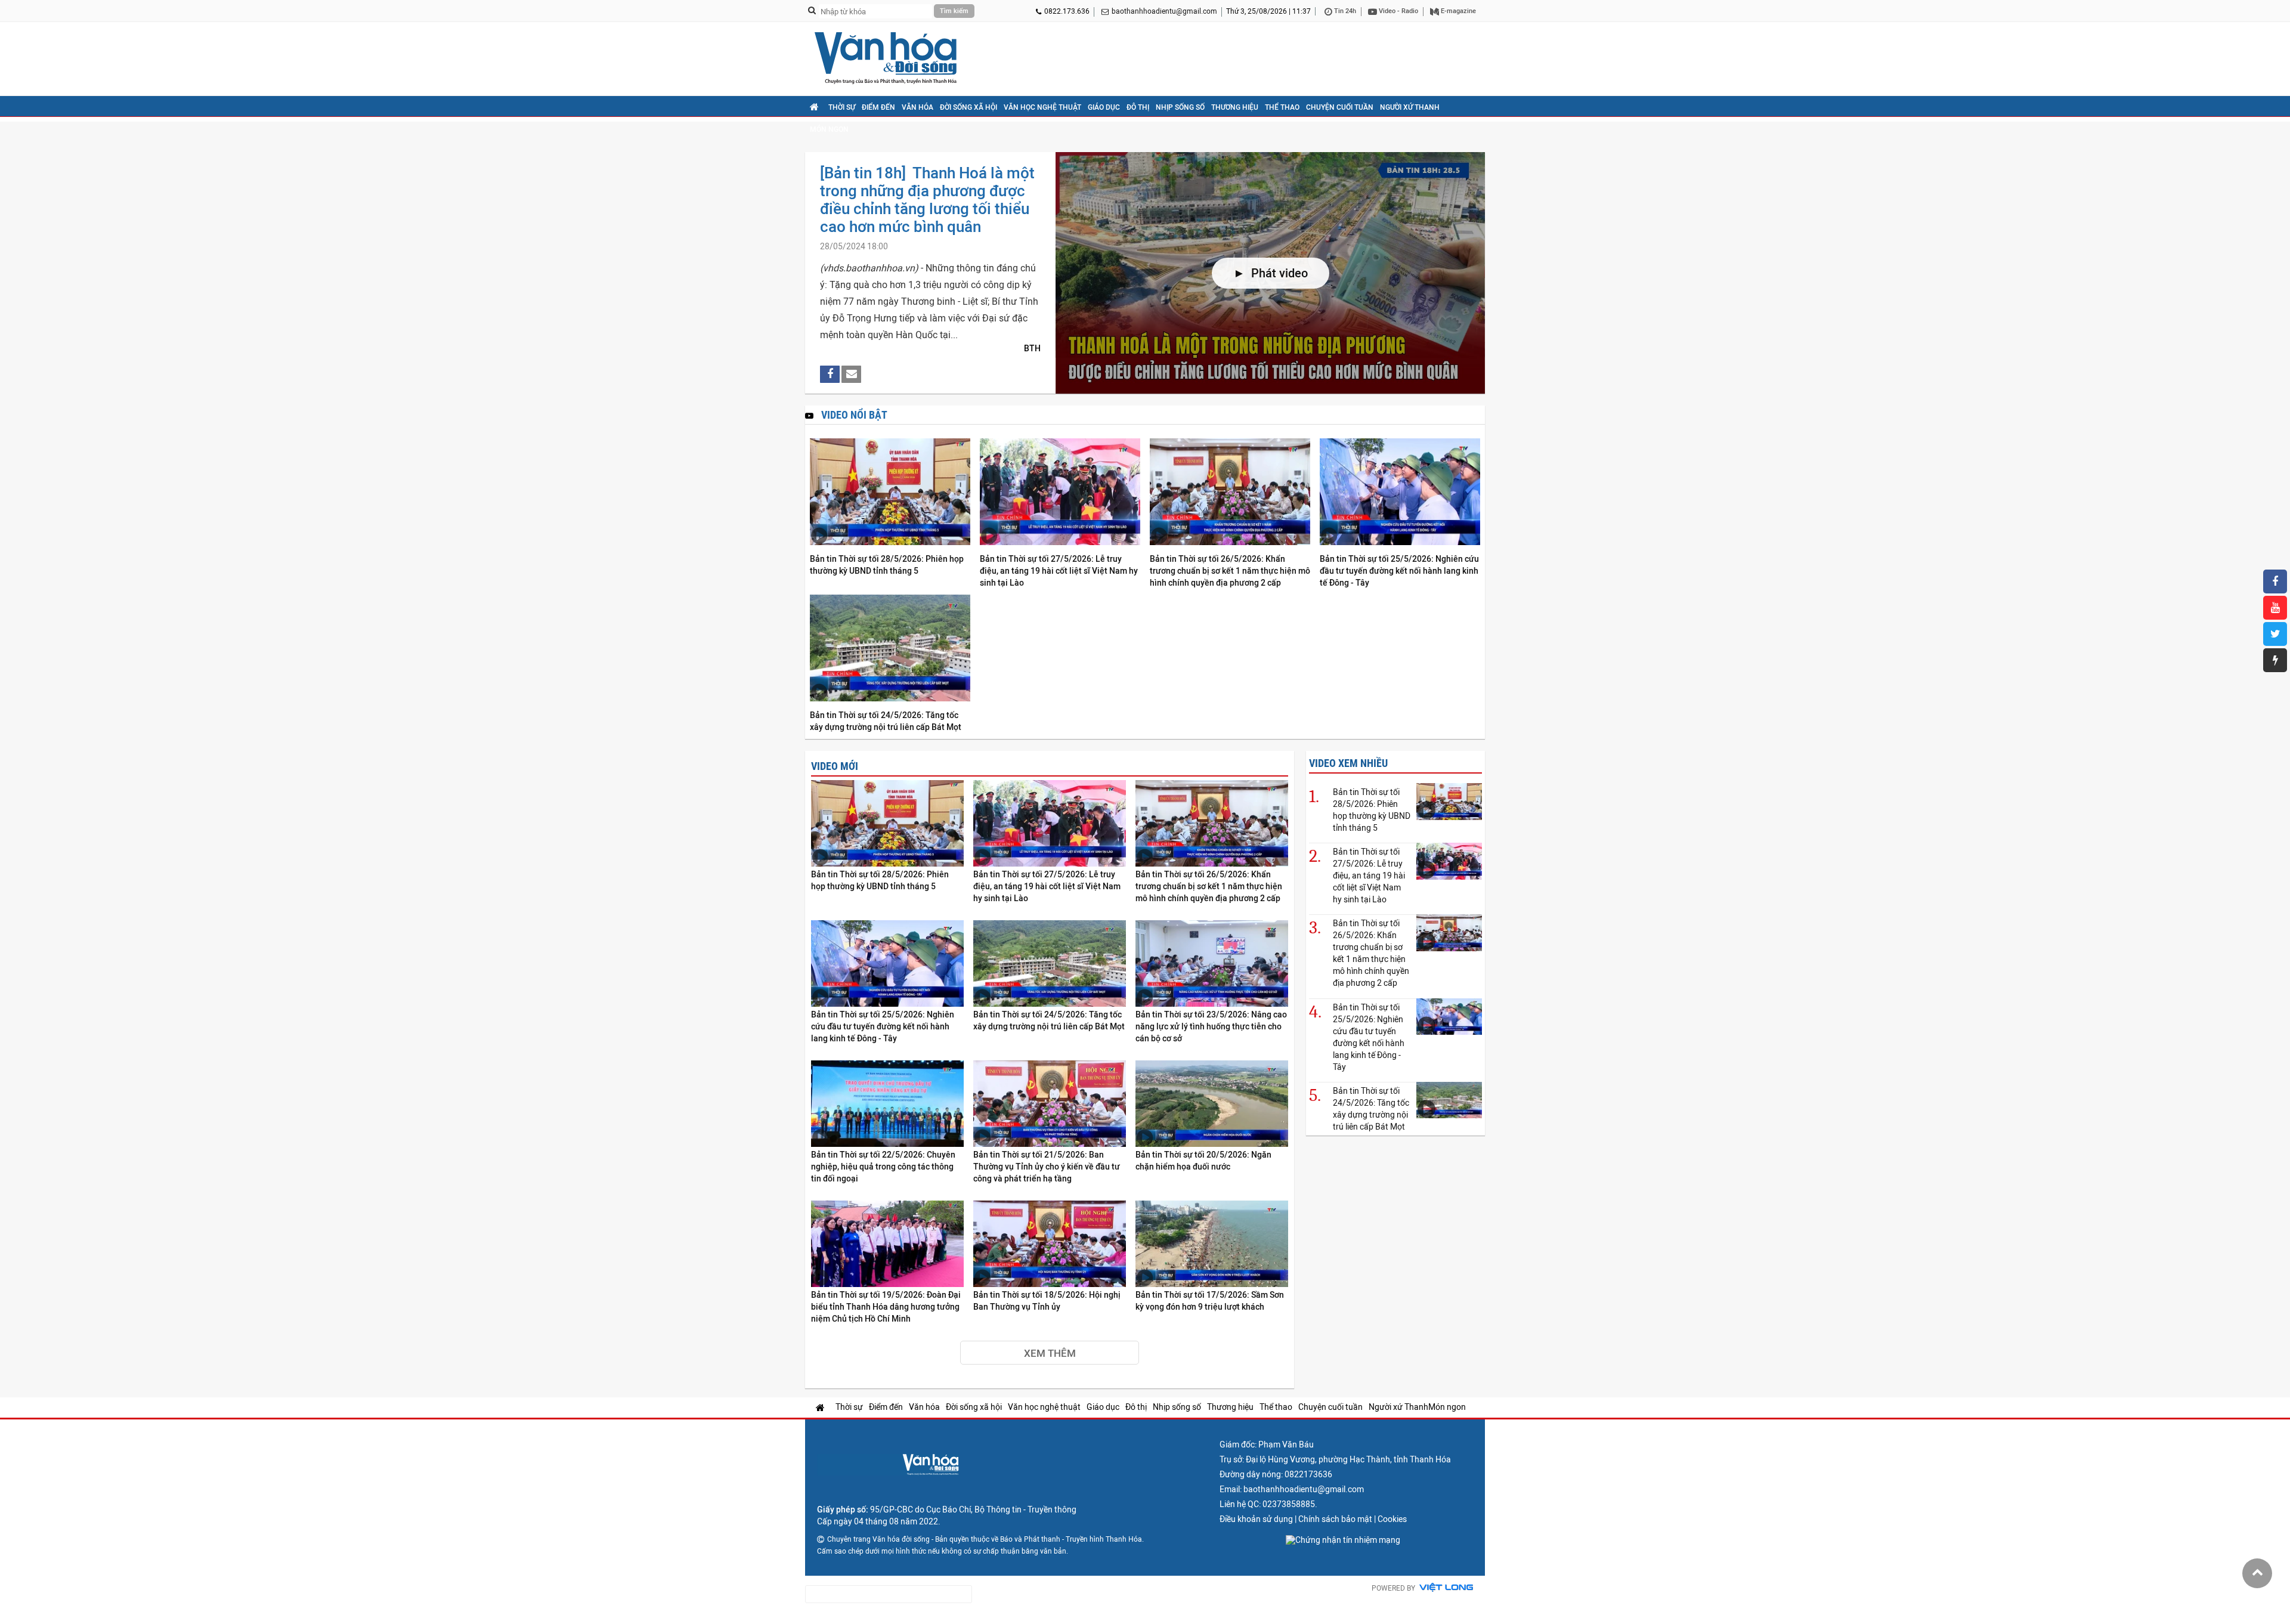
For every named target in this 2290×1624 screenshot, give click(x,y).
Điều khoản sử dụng (1256, 1519)
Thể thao (1282, 107)
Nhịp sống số (1180, 107)
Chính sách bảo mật (1335, 1519)
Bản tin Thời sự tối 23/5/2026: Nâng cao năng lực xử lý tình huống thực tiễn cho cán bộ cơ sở (1211, 1026)
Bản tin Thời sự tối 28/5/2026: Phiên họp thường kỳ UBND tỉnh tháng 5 (887, 565)
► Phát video (1271, 273)
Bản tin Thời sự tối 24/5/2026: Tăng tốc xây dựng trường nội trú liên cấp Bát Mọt (886, 721)
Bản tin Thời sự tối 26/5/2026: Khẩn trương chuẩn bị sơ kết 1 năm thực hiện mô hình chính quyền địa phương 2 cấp (1230, 571)
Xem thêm (1050, 1353)
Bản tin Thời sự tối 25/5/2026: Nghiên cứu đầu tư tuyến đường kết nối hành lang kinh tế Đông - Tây (1399, 571)
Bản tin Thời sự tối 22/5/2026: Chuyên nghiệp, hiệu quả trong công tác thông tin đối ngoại (883, 1167)
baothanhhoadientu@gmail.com (1164, 11)
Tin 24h (1344, 11)
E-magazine (1457, 11)
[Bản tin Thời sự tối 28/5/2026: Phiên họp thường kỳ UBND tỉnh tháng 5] (890, 493)
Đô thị (1138, 107)
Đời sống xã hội (968, 107)
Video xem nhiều (1348, 763)
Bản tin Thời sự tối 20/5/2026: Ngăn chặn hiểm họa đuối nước (1203, 1161)
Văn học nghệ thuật (1042, 107)
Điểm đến (878, 107)
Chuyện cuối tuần (1340, 107)
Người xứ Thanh (1410, 107)
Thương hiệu (1235, 107)
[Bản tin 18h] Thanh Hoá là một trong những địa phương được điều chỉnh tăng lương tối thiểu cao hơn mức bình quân (927, 200)
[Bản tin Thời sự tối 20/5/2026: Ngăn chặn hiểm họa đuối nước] (1212, 1104)
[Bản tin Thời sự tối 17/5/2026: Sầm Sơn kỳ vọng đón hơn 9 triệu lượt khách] (1212, 1244)
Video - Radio (1398, 11)
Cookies (1392, 1519)
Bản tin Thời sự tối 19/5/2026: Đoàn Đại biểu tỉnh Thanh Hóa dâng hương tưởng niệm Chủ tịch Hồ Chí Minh (886, 1307)
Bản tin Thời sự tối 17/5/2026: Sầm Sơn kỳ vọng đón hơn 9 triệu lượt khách (1210, 1301)
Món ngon (829, 129)
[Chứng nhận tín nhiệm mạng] (1343, 1540)
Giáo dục (1104, 107)
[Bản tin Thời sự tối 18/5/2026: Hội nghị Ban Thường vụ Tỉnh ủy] (1050, 1244)
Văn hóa (917, 107)
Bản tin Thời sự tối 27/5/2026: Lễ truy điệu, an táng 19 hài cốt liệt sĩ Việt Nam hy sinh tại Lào (1059, 571)
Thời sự (842, 107)
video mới (835, 766)
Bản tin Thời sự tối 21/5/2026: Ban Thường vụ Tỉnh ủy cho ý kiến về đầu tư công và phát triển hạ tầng (1047, 1167)
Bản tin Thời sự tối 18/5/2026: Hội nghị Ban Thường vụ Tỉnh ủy (1047, 1301)
